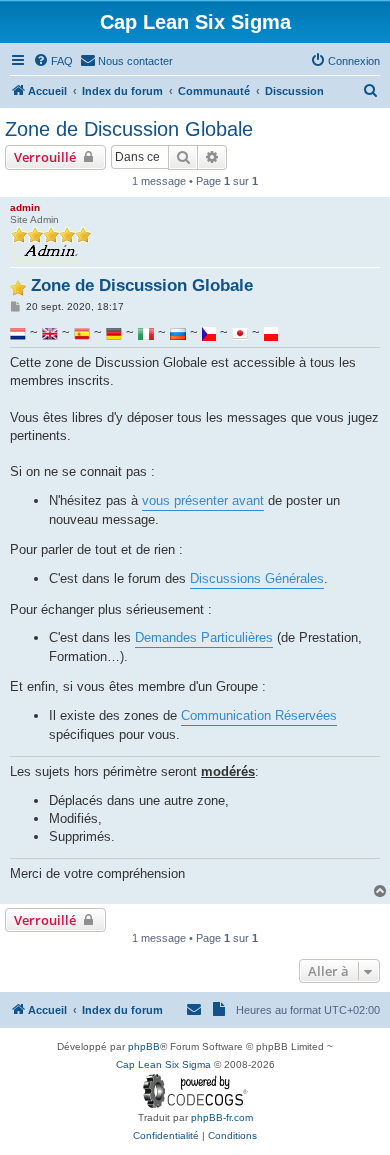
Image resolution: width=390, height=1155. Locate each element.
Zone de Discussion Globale (129, 129)
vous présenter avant (203, 500)
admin (25, 207)
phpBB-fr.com (222, 1117)
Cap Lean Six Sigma (163, 1064)
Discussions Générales (257, 578)
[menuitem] (53, 61)
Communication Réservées (259, 715)
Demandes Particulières (204, 637)
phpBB (144, 1046)
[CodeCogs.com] (195, 1091)
